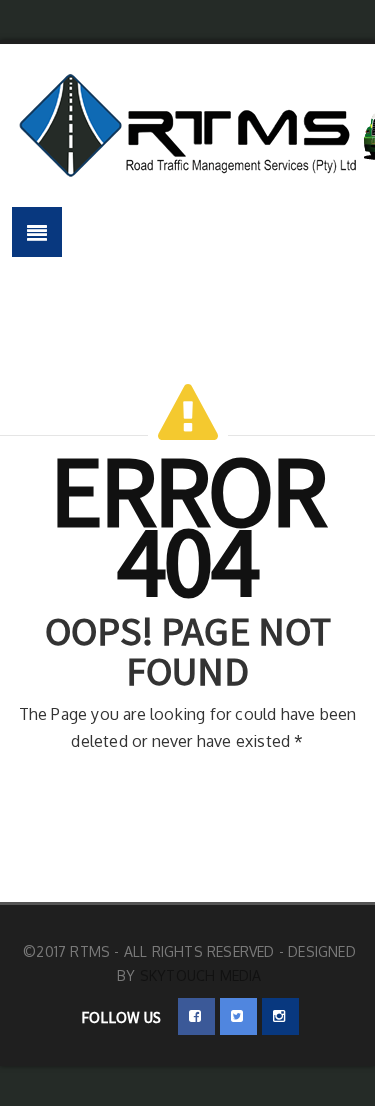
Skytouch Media (201, 975)
